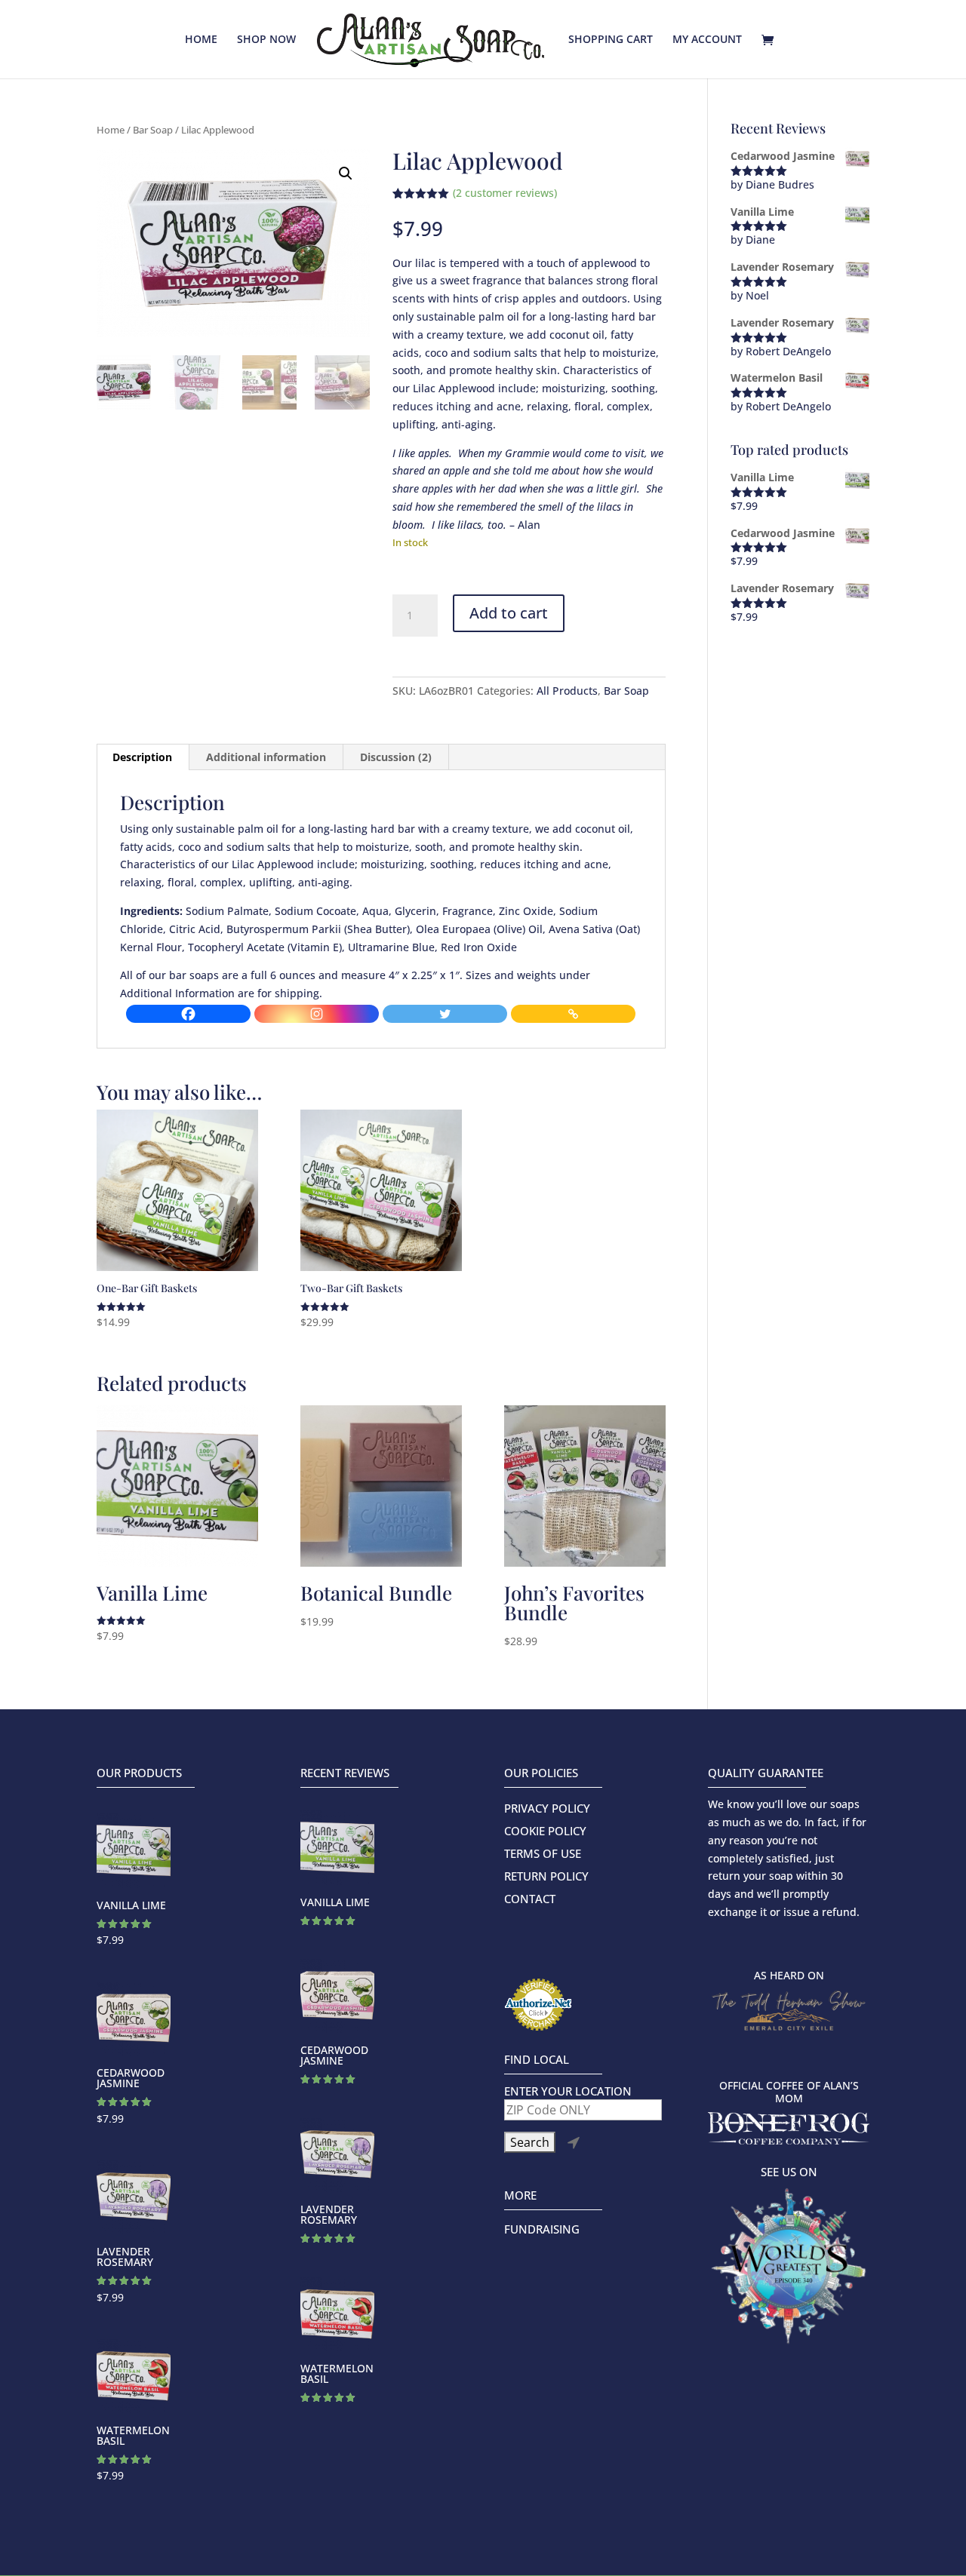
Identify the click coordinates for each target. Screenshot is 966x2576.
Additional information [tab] (266, 757)
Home (111, 130)
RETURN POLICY (546, 1877)
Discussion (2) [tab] (396, 757)
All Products (567, 691)
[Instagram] (317, 1014)
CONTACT (530, 1900)
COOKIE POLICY (545, 1832)
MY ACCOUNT (707, 40)
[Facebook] (189, 1014)
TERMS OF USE (543, 1854)
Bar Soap (153, 130)
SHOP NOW (266, 40)
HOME (201, 40)
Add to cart (509, 613)
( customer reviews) (505, 193)
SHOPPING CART (611, 40)
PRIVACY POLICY (547, 1809)
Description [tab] (142, 757)
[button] (346, 173)
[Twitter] (445, 1014)
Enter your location (568, 2091)
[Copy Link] (574, 1014)
